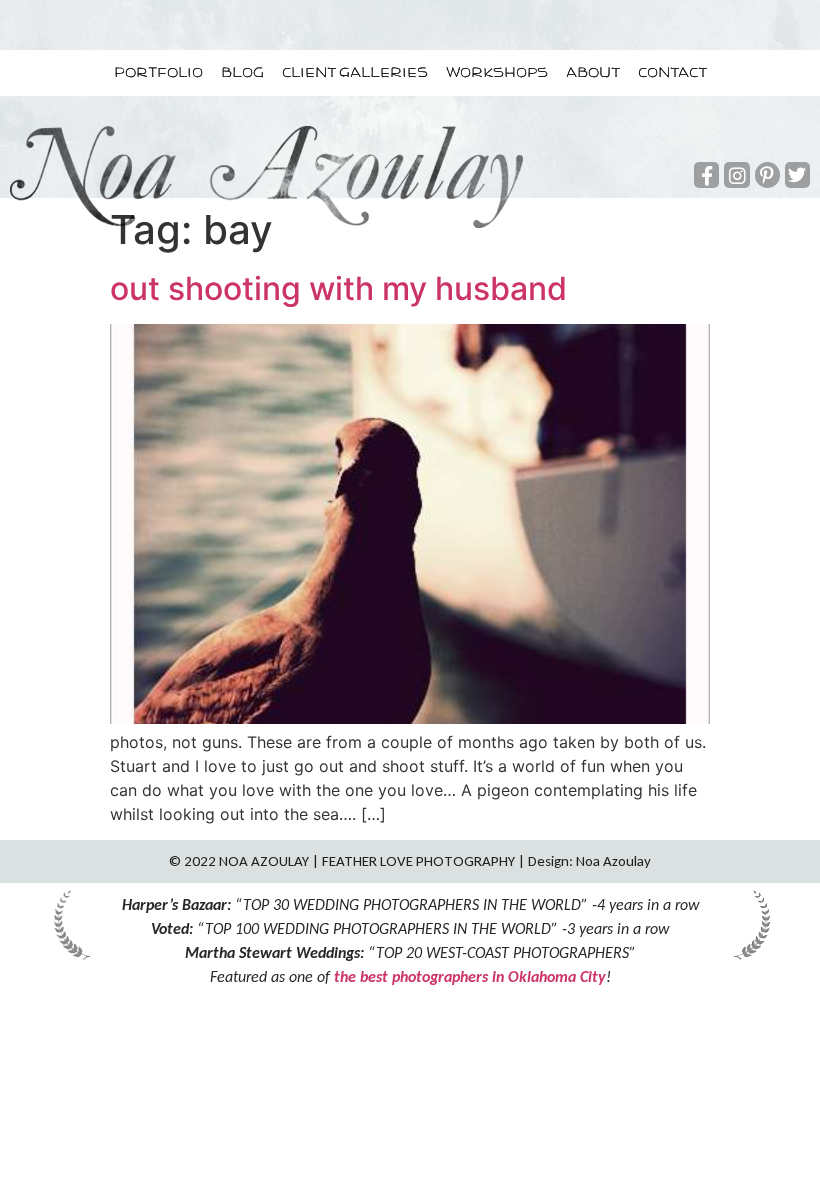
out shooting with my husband (338, 288)
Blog (242, 73)
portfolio (158, 73)
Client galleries (355, 73)
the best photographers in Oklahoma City (470, 976)
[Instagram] (736, 174)
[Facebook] (706, 174)
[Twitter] (797, 174)
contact (672, 73)
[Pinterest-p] (767, 174)
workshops (497, 73)
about (593, 73)
